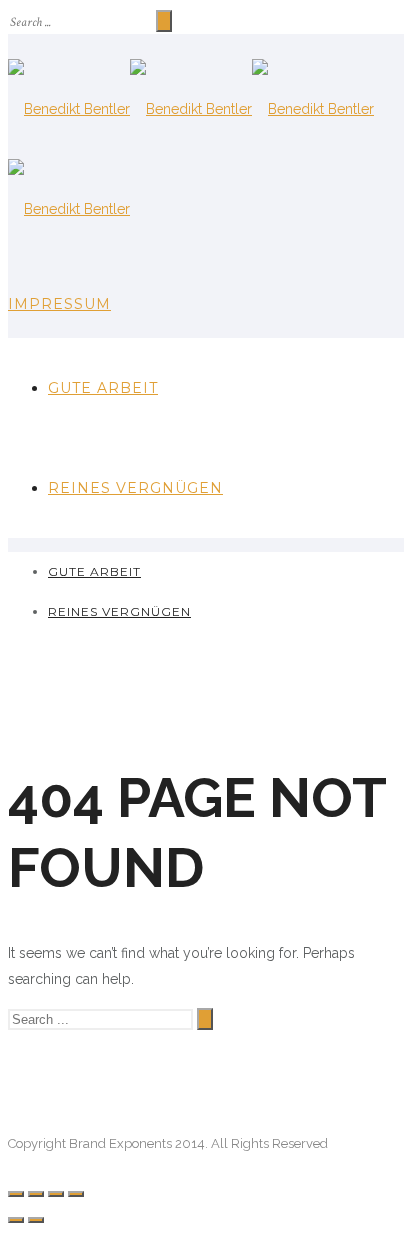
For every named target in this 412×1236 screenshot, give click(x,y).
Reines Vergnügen (135, 488)
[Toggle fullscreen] (56, 1194)
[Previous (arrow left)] (16, 1220)
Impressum (59, 304)
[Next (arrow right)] (36, 1220)
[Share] (36, 1194)
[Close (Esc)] (16, 1194)
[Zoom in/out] (76, 1194)
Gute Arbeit (103, 388)
